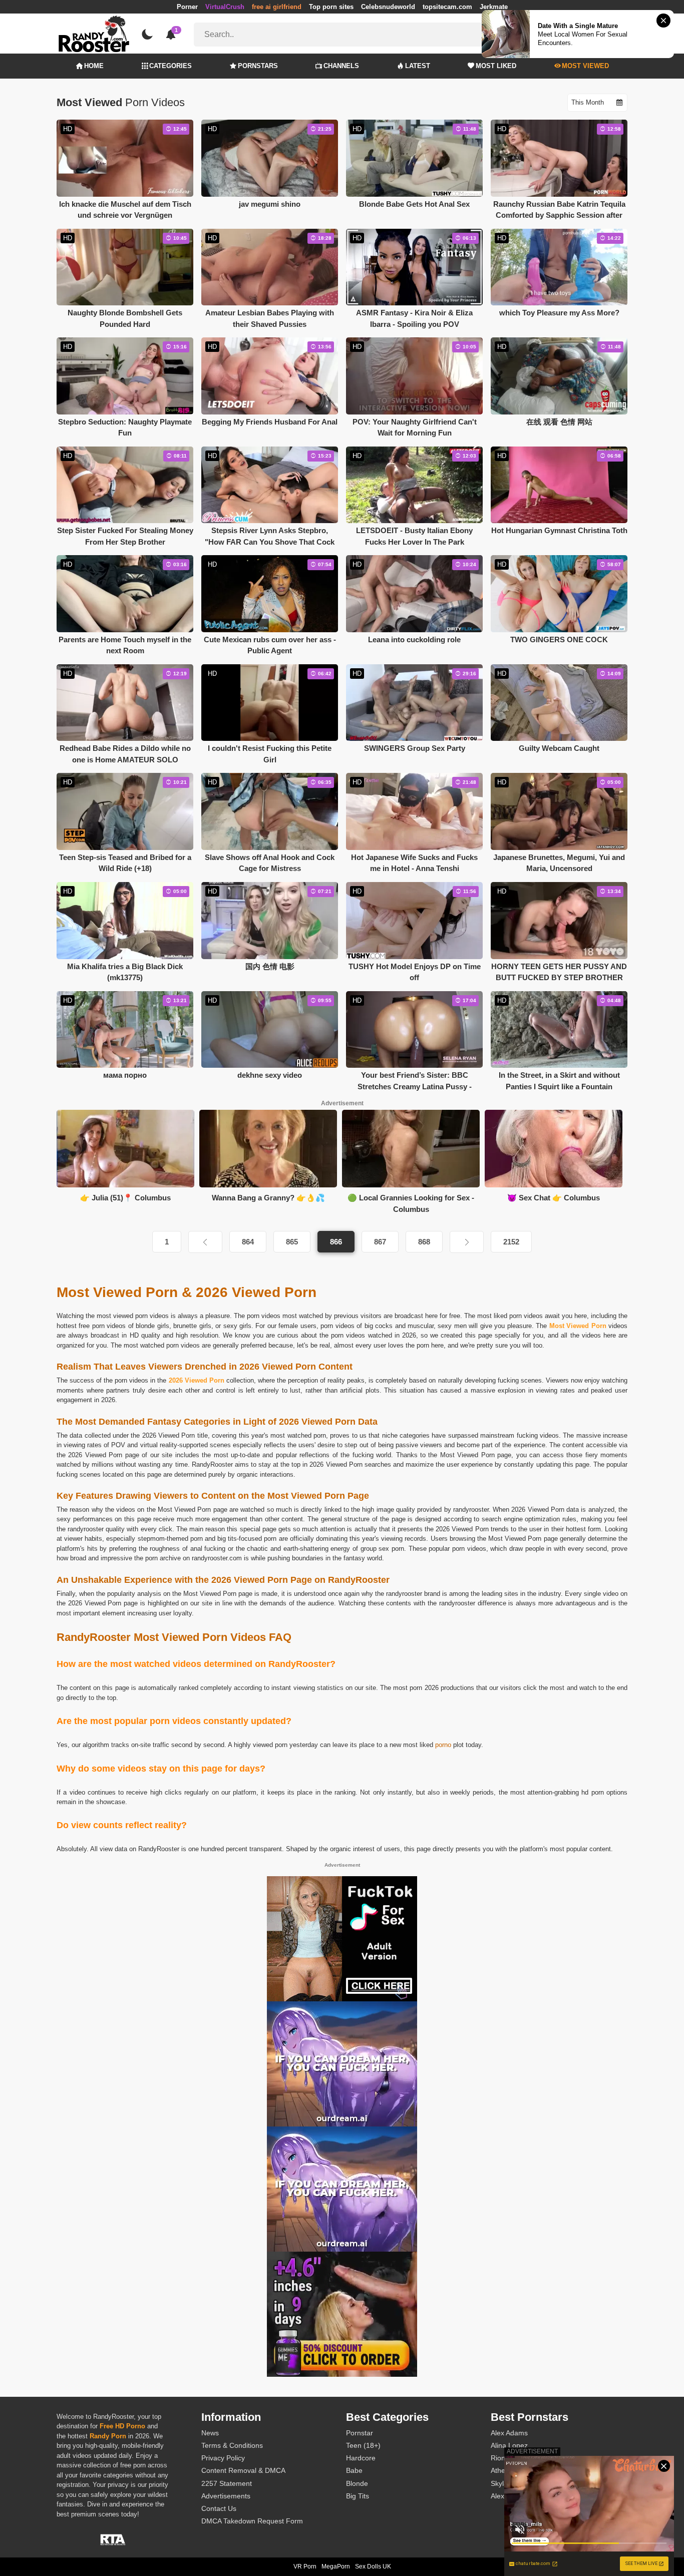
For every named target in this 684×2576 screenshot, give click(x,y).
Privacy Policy (223, 2458)
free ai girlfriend (277, 7)
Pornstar (360, 2433)
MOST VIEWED (585, 66)
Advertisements (226, 2496)
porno (443, 1745)
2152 (511, 1242)
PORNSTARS (258, 66)
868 (424, 1242)
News (210, 2433)
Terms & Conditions (232, 2445)
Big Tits (358, 2496)
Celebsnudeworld (388, 7)
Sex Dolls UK (373, 2566)
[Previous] (205, 1242)
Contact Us (219, 2508)
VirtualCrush (225, 7)
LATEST (418, 66)
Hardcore (361, 2458)
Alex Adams (509, 2433)
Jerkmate (494, 7)
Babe (354, 2470)
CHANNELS (341, 66)
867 (380, 1242)
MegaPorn (336, 2566)
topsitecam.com (447, 7)
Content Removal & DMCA (243, 2470)
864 (248, 1242)
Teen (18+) (363, 2445)
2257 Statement (227, 2483)
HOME (94, 66)
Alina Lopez (509, 2445)
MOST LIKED (496, 66)
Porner (187, 7)
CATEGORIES (170, 66)
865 (292, 1242)
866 (336, 1242)
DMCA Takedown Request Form (252, 2521)
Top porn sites (331, 7)
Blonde (357, 2483)
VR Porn (305, 2566)
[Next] (467, 1242)
